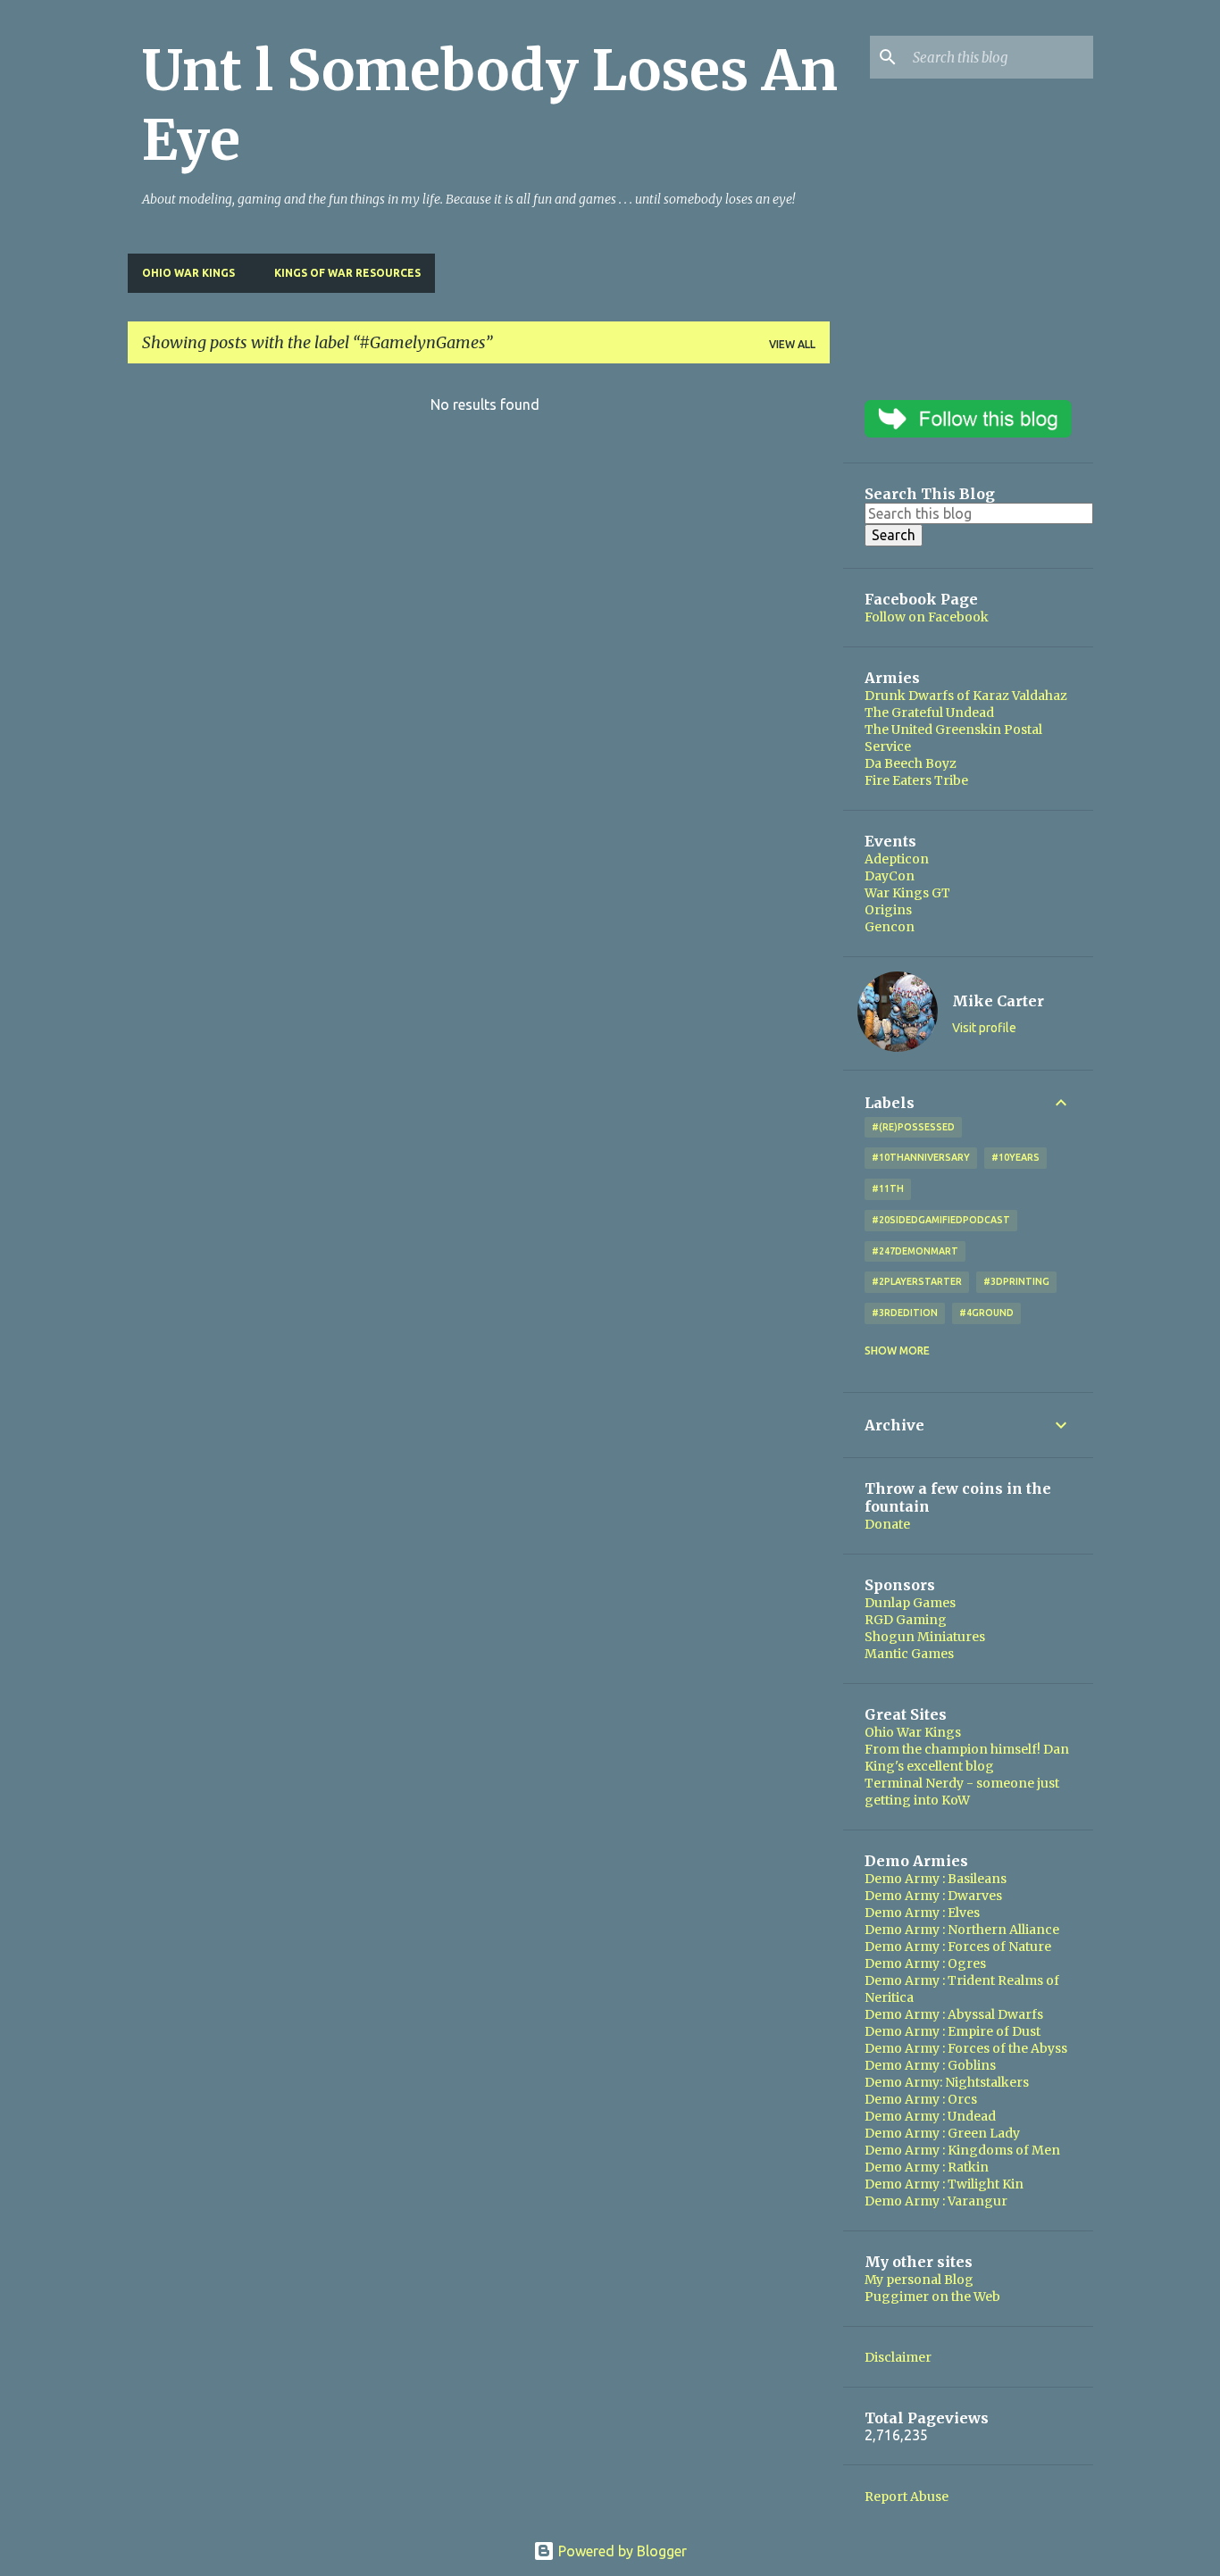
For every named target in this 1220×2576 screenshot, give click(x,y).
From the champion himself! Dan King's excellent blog (967, 1758)
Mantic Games (909, 1654)
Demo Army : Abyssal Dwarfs (954, 2014)
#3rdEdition (905, 1313)
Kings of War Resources (347, 273)
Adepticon (897, 859)
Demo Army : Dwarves (933, 1896)
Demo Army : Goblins (930, 2065)
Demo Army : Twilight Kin (944, 2184)
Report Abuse (907, 2497)
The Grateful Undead (929, 713)
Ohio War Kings (188, 273)
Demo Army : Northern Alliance (962, 1930)
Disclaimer (898, 2357)
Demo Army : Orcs (921, 2099)
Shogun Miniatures (925, 1637)
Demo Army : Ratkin (927, 2167)
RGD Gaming (906, 1620)
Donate (887, 1524)
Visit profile (984, 1028)
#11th (888, 1188)
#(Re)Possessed (913, 1127)
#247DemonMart (915, 1251)
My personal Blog (919, 2280)
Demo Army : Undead (930, 2116)
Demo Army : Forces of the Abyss (966, 2048)
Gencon (890, 927)
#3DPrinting (1016, 1281)
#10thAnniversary (921, 1157)
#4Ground (986, 1313)
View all (792, 344)
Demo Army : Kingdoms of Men (962, 2150)
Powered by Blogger (621, 2551)
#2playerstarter (917, 1281)
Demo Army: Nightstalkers (947, 2082)
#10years (1015, 1157)
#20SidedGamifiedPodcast (941, 1220)
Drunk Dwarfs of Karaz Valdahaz (966, 696)
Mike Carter (998, 1001)
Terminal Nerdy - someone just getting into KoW (962, 1792)
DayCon (890, 876)
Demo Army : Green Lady (942, 2133)
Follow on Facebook (927, 617)
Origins (888, 910)
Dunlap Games (910, 1603)
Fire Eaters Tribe (916, 780)
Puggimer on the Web (932, 2297)
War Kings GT (907, 893)
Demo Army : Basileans (936, 1879)
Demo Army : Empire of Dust (953, 2031)
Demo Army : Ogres (925, 1963)
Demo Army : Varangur (936, 2201)
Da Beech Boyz (911, 763)
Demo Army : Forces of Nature (958, 1947)
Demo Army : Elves (922, 1913)
